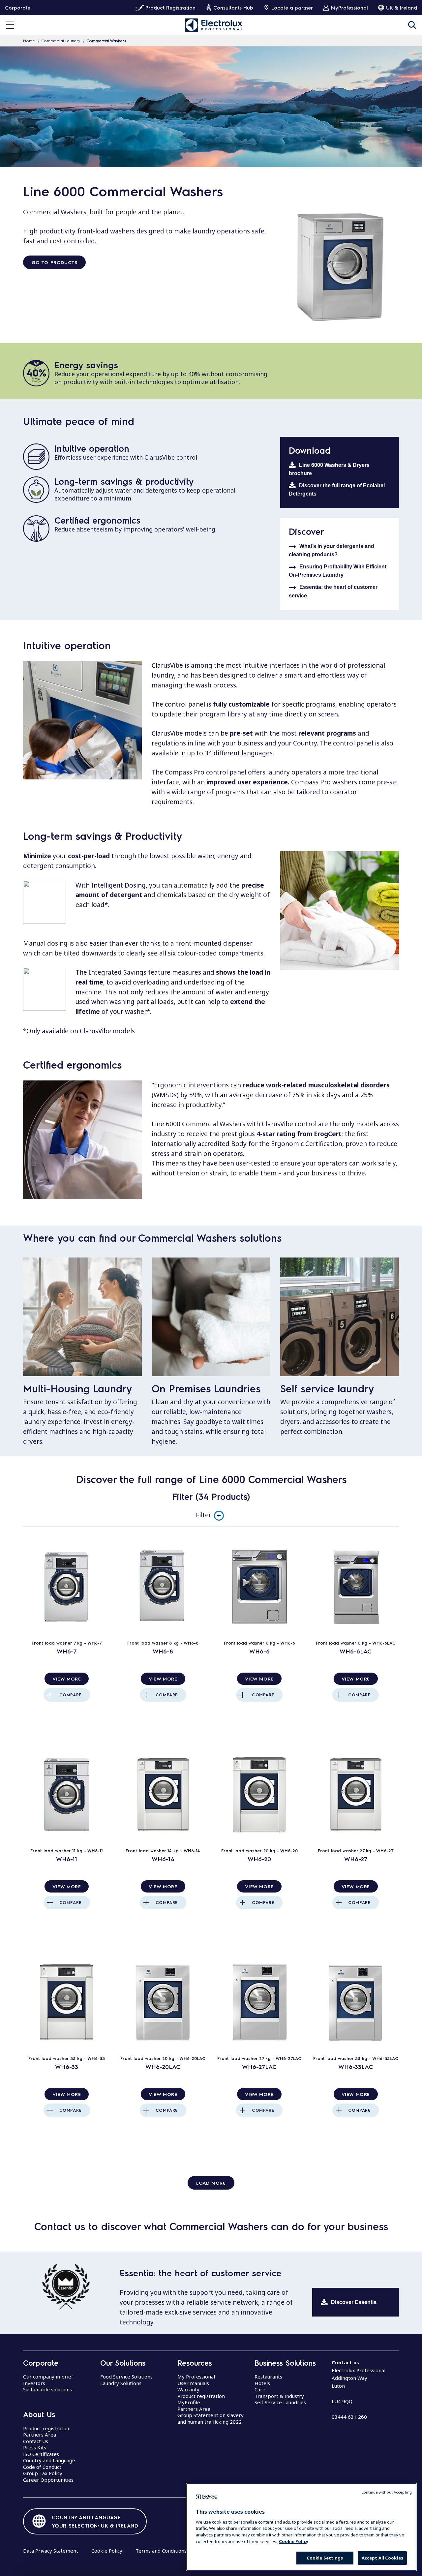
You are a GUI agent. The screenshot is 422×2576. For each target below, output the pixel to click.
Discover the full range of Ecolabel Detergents (337, 490)
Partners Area (40, 2435)
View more (67, 1679)
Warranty (188, 2389)
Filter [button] (204, 1515)
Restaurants (268, 2377)
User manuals (193, 2383)
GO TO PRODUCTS (54, 262)
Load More (211, 2183)
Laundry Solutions (121, 2383)
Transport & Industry (279, 2396)
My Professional (196, 2377)
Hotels (262, 2383)
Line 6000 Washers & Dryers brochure (329, 469)
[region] (301, 2527)
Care (260, 2389)
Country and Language (49, 2460)
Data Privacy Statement (51, 2551)
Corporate (18, 8)
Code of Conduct (42, 2467)
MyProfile (189, 2402)
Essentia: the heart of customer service (333, 591)
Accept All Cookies (382, 2558)
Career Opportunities (48, 2480)
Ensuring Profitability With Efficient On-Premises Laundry (338, 571)
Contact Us (36, 2441)
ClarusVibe (167, 665)
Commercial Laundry (61, 41)
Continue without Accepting (387, 2492)
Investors (34, 2383)
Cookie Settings (325, 2558)
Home (29, 41)
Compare (70, 1695)
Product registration (47, 2428)
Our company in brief (48, 2377)
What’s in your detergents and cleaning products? (332, 550)
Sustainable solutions (47, 2389)
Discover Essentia (354, 2302)
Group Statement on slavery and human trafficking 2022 (211, 2418)
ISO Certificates (41, 2454)
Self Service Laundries (280, 2402)
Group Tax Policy (43, 2473)
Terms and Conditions (161, 2551)
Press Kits (35, 2447)
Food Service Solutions (126, 2377)
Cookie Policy (107, 2551)
